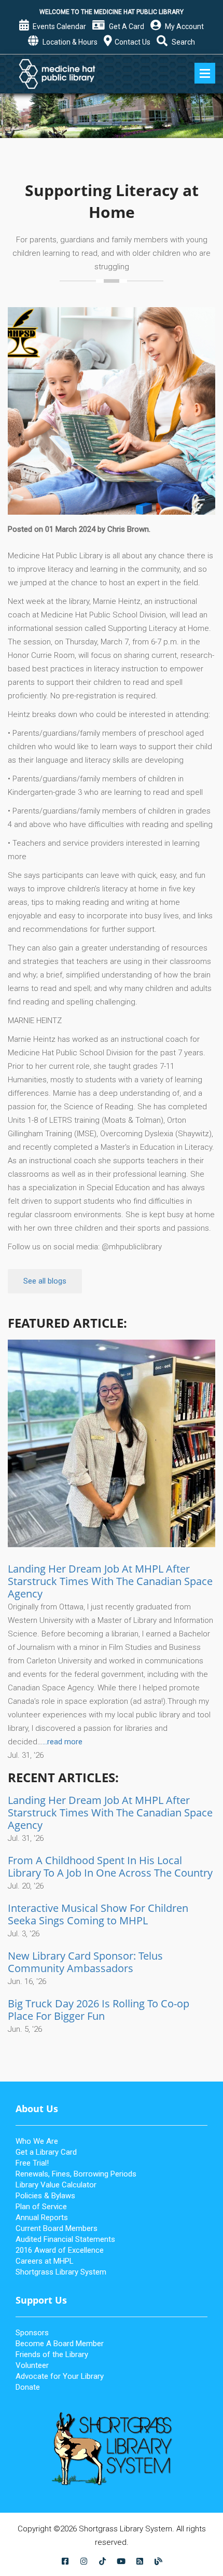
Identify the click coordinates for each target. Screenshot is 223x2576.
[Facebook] (65, 2561)
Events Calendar (59, 26)
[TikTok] (102, 2561)
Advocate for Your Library (60, 2376)
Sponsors (32, 2333)
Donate (28, 2387)
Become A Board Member (60, 2344)
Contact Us (133, 42)
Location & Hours (69, 42)
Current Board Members (57, 2228)
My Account (184, 26)
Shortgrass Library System (61, 2272)
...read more (62, 1742)
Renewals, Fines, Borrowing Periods (76, 2174)
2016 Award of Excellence (60, 2250)
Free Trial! (32, 2163)
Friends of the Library (52, 2354)
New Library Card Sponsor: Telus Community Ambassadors (85, 1962)
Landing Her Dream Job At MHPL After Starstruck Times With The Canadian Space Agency (110, 1581)
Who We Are (37, 2141)
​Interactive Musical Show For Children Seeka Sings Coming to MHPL (98, 1914)
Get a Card (126, 26)
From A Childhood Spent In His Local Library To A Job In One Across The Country (110, 1866)
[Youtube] (121, 2561)
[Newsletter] (140, 2561)
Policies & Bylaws (45, 2196)
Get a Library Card (46, 2152)
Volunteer (32, 2365)
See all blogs (45, 1281)
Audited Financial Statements (65, 2239)
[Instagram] (83, 2561)
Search (183, 42)
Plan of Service (41, 2207)
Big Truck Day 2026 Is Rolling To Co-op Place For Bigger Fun (99, 2010)
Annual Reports (42, 2217)
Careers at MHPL (45, 2261)
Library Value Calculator (56, 2185)
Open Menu (205, 73)
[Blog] (158, 2561)
